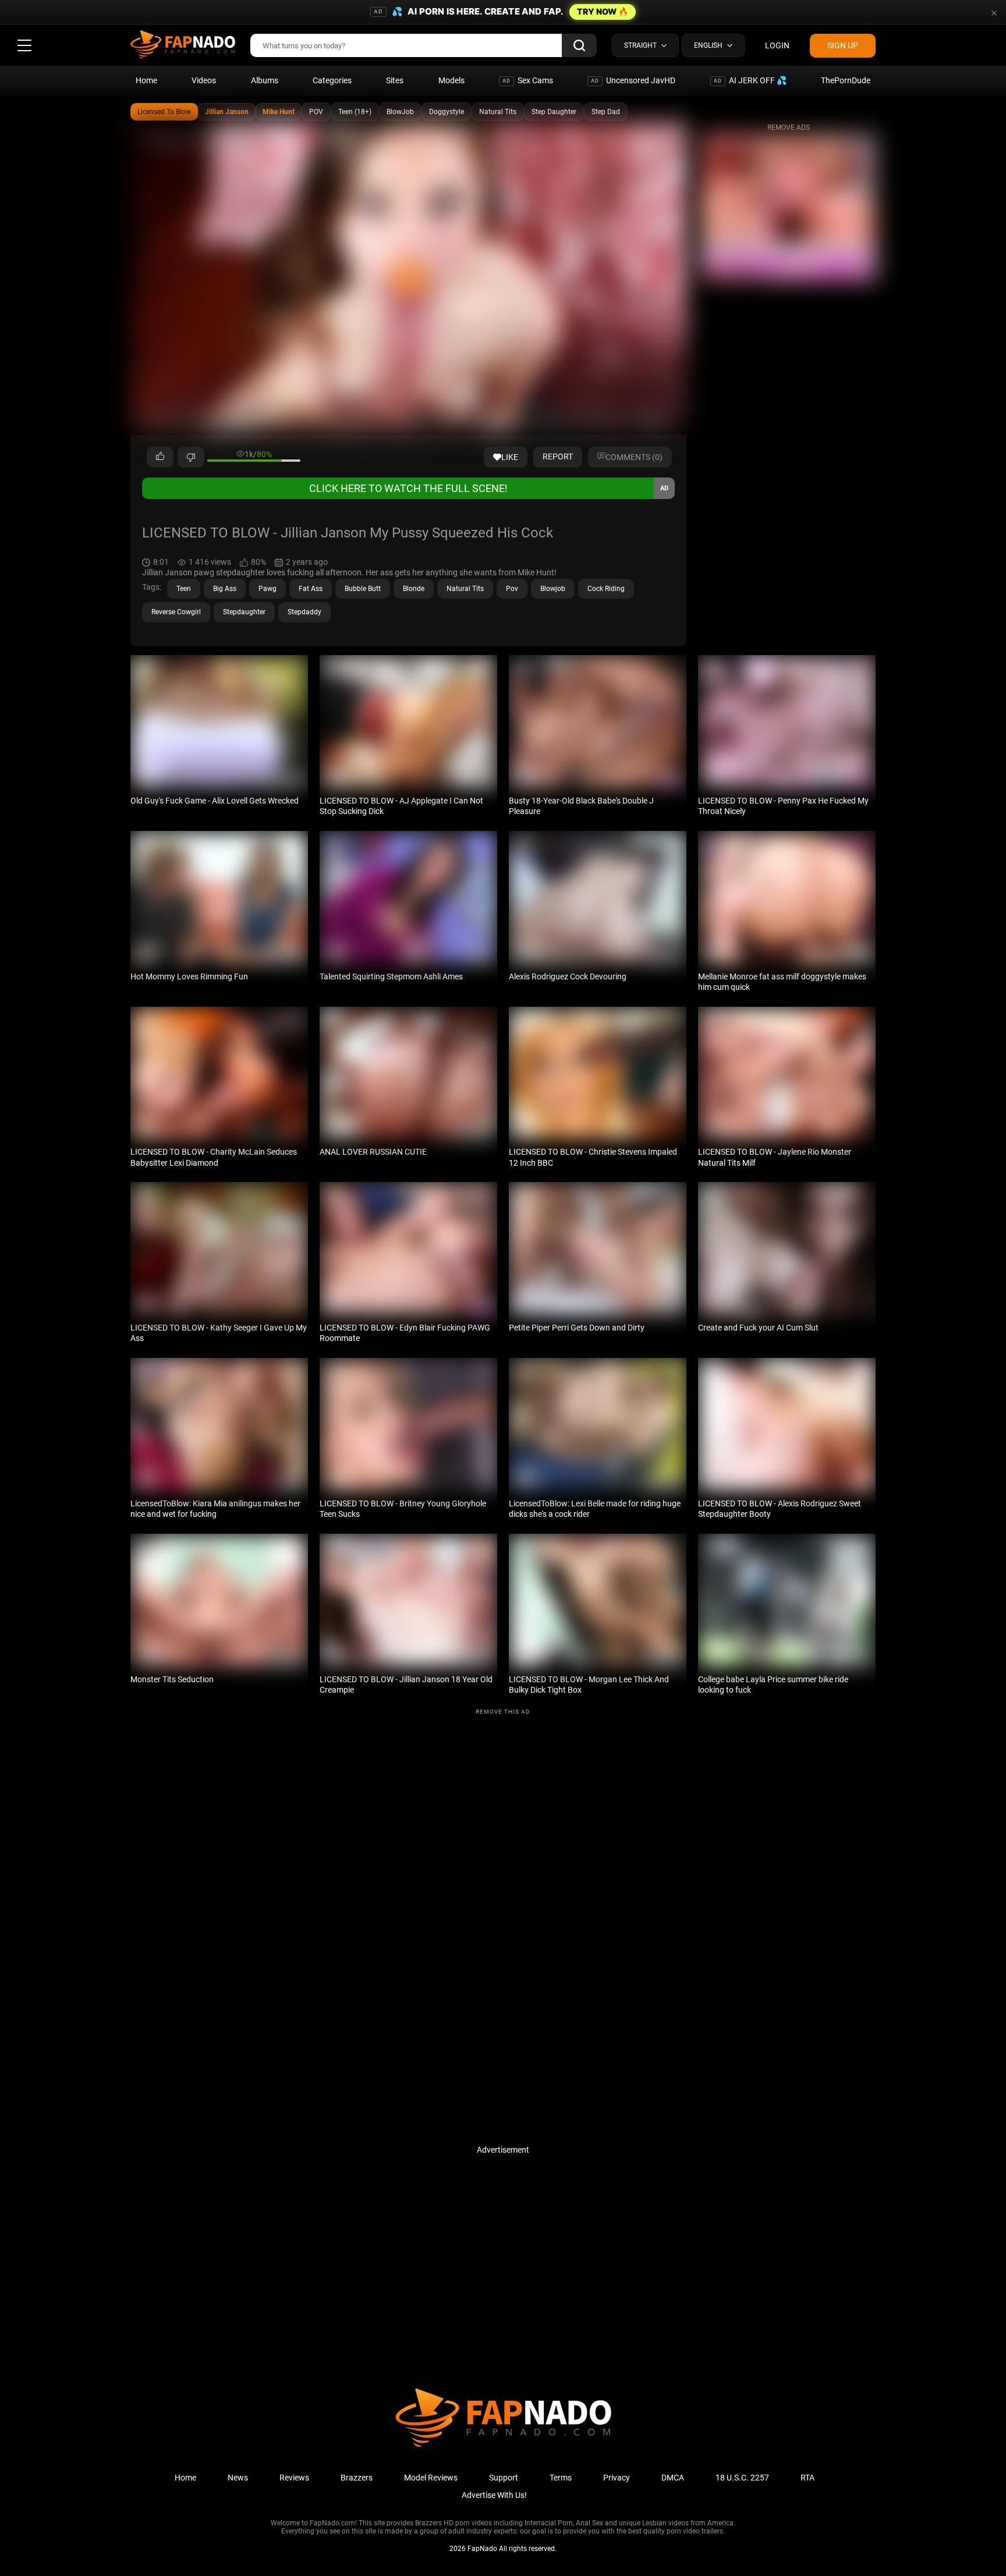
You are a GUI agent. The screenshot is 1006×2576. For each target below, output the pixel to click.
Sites (395, 80)
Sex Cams (528, 80)
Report (558, 457)
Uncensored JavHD (633, 80)
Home (146, 80)
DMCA (673, 2478)
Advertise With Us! (494, 2495)
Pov (512, 589)
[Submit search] (579, 45)
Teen (184, 589)
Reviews (294, 2478)
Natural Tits (498, 112)
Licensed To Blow (164, 112)
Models (451, 80)
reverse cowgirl (176, 612)
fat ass (311, 589)
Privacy (617, 2478)
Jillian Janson (227, 112)
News (238, 2478)
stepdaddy (304, 612)
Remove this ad (503, 1712)
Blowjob (553, 589)
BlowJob (400, 112)
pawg (268, 589)
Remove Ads (789, 128)
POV (316, 112)
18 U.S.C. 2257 (742, 2478)
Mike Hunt (279, 112)
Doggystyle (447, 112)
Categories (332, 80)
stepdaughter (244, 612)
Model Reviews (431, 2478)
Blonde (414, 589)
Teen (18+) (355, 112)
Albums (265, 80)
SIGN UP (843, 45)
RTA (807, 2478)
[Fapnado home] (503, 2446)
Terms (561, 2478)
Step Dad (606, 112)
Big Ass (225, 589)
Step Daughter (554, 112)
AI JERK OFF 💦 (750, 80)
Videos (204, 80)
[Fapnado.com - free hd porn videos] (183, 45)
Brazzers (357, 2478)
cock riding (606, 589)
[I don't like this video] (191, 457)
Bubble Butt (363, 589)
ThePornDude (846, 80)
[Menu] (24, 45)
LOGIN (777, 45)
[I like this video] (160, 457)
